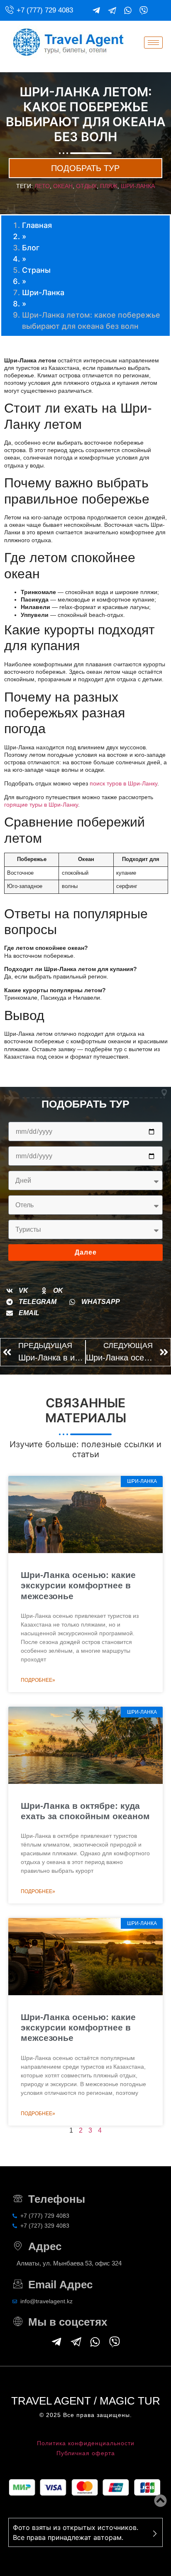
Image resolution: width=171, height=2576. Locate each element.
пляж (109, 186)
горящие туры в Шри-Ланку (41, 805)
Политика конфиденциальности (86, 2443)
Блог (31, 248)
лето (42, 186)
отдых (86, 186)
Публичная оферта (86, 2453)
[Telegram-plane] (96, 10)
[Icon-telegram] (112, 10)
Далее (86, 1252)
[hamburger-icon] (153, 43)
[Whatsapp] (128, 10)
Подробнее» (38, 1680)
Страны (36, 270)
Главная (37, 225)
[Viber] (144, 10)
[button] (17, 1291)
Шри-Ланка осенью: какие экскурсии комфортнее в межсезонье (78, 1585)
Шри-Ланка (43, 292)
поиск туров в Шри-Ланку (123, 783)
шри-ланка (138, 186)
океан (63, 186)
